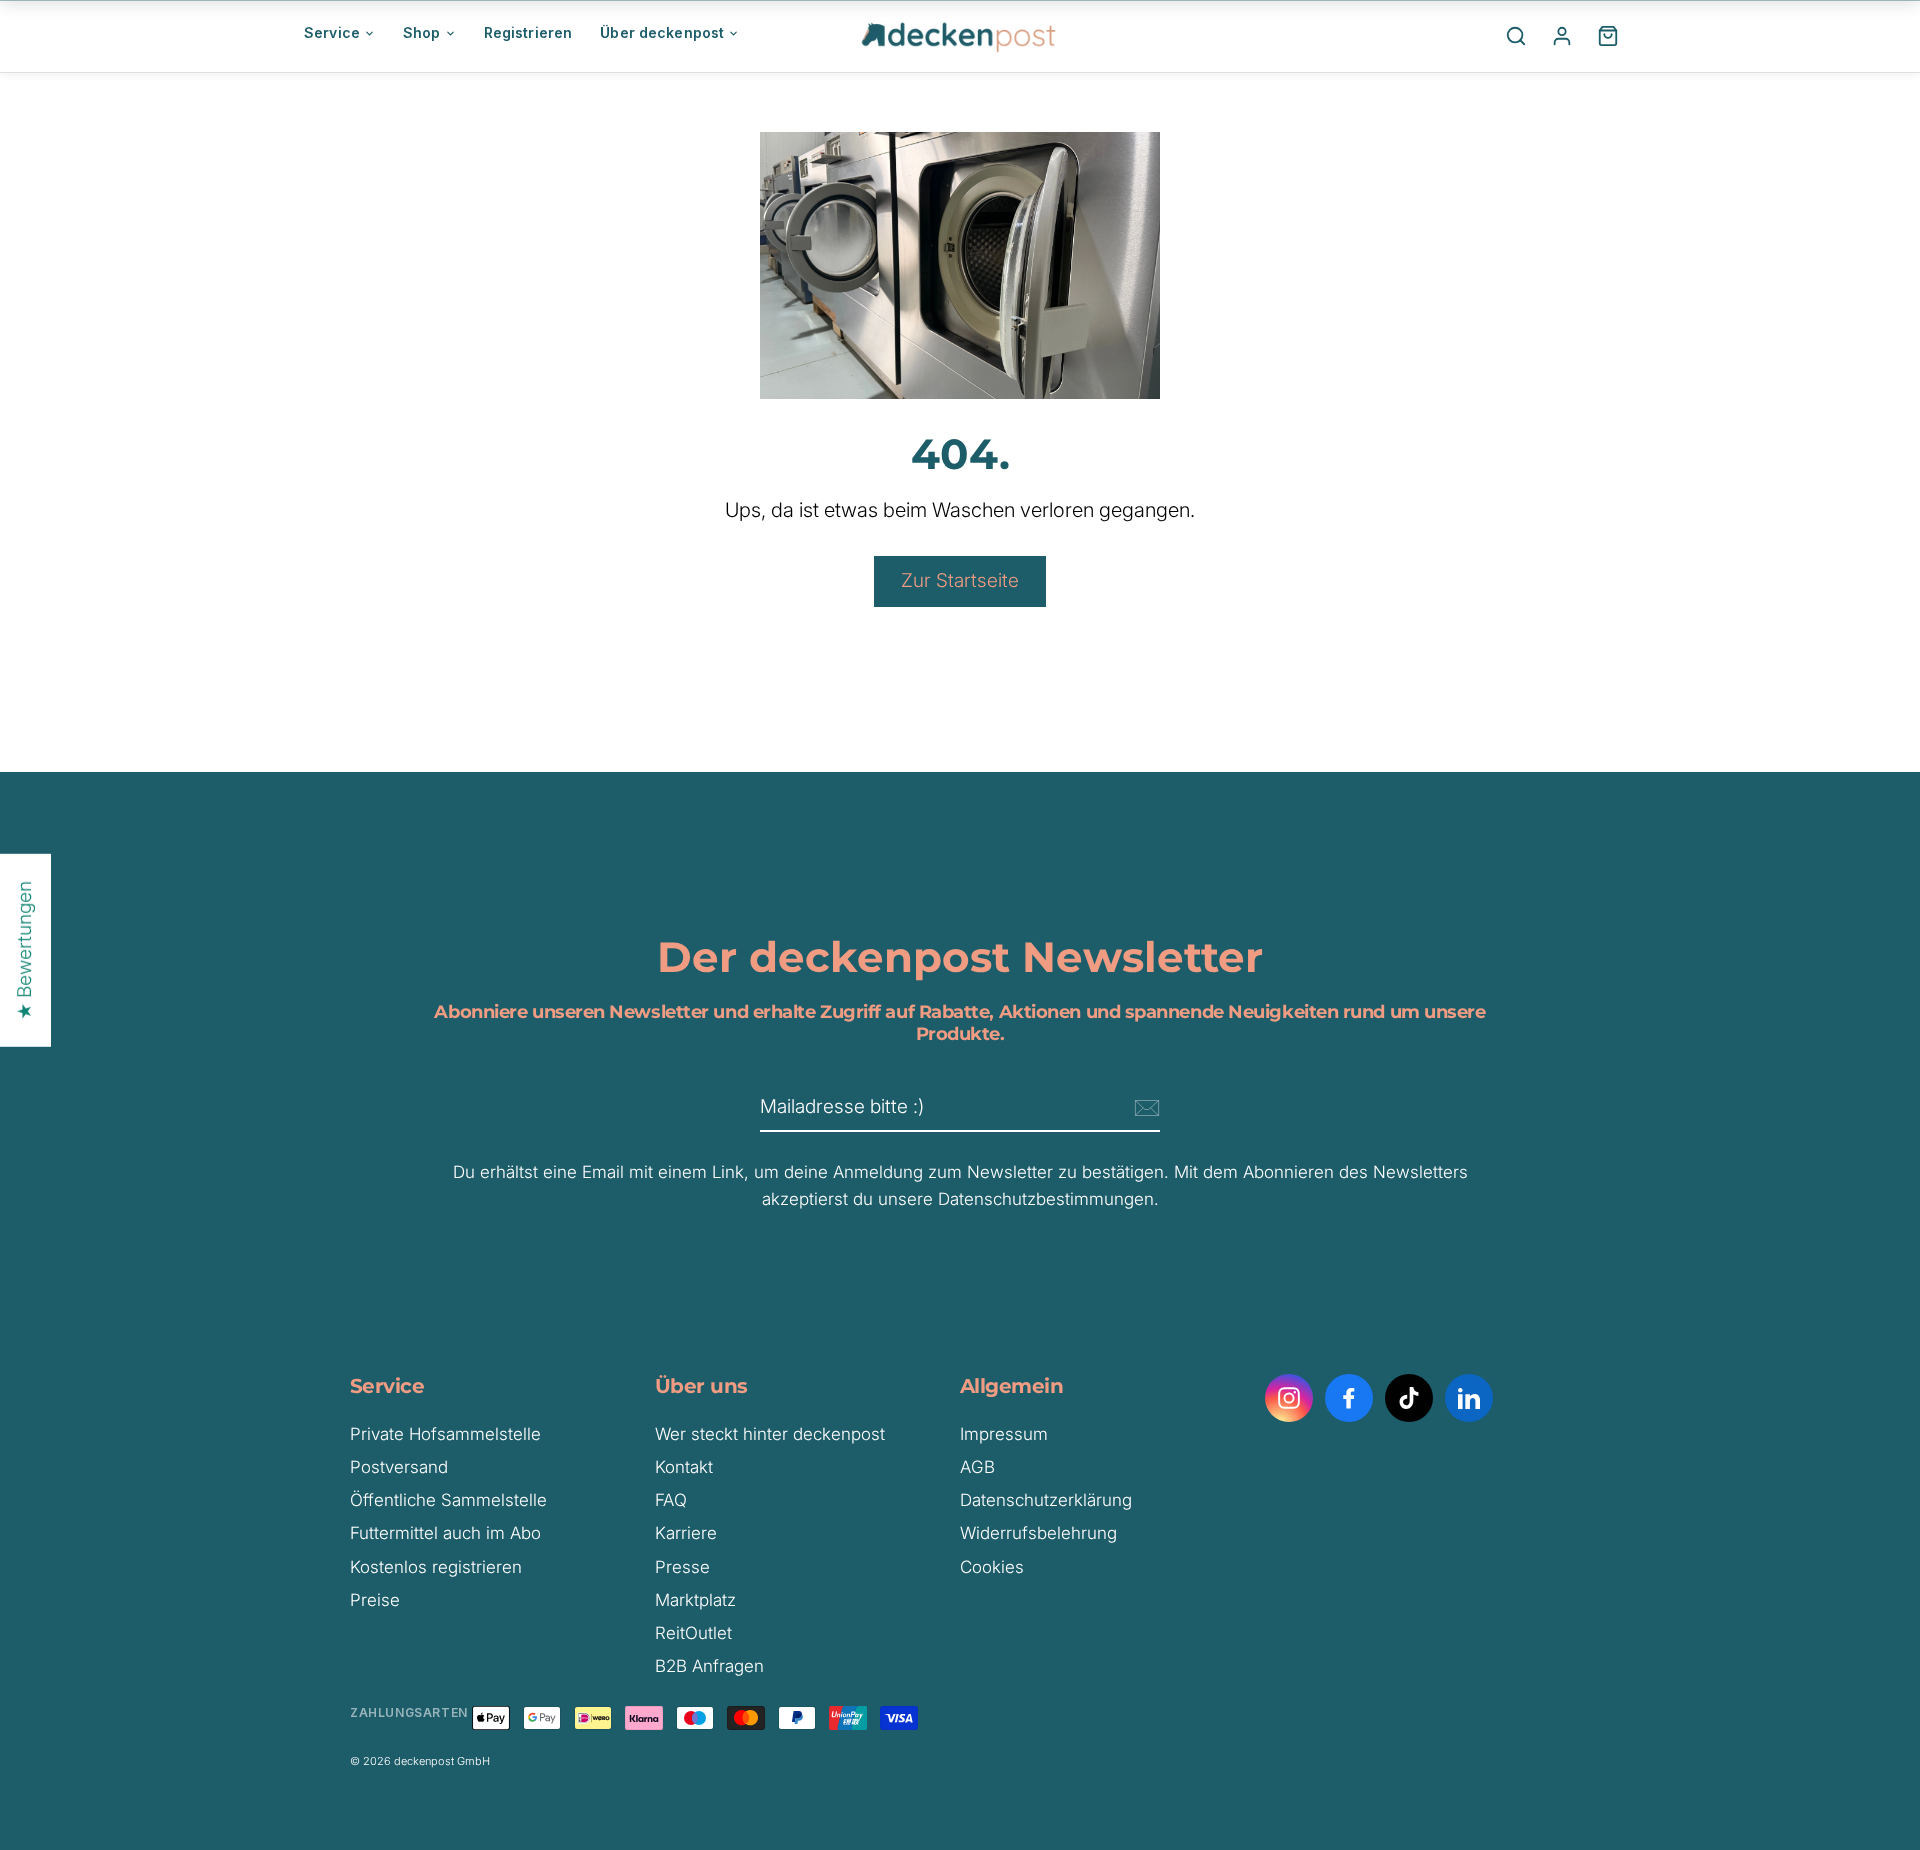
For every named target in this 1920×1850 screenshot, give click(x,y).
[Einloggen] (1562, 36)
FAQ (671, 1500)
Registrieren (528, 32)
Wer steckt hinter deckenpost (770, 1434)
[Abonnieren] (1144, 1108)
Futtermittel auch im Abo (445, 1533)
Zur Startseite (960, 580)
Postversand (399, 1467)
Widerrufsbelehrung (1038, 1533)
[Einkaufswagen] (1608, 36)
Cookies (992, 1567)
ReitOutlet (693, 1633)
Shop (422, 32)
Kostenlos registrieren (436, 1567)
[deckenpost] (960, 36)
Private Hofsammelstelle (445, 1434)
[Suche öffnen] (1516, 36)
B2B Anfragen (709, 1666)
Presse (682, 1567)
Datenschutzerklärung (1046, 1500)
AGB (977, 1467)
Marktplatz (695, 1600)
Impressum (1004, 1434)
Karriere (686, 1533)
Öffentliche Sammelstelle (448, 1500)
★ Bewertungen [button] (24, 950)
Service (332, 32)
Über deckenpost (662, 32)
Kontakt (684, 1467)
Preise (375, 1600)
